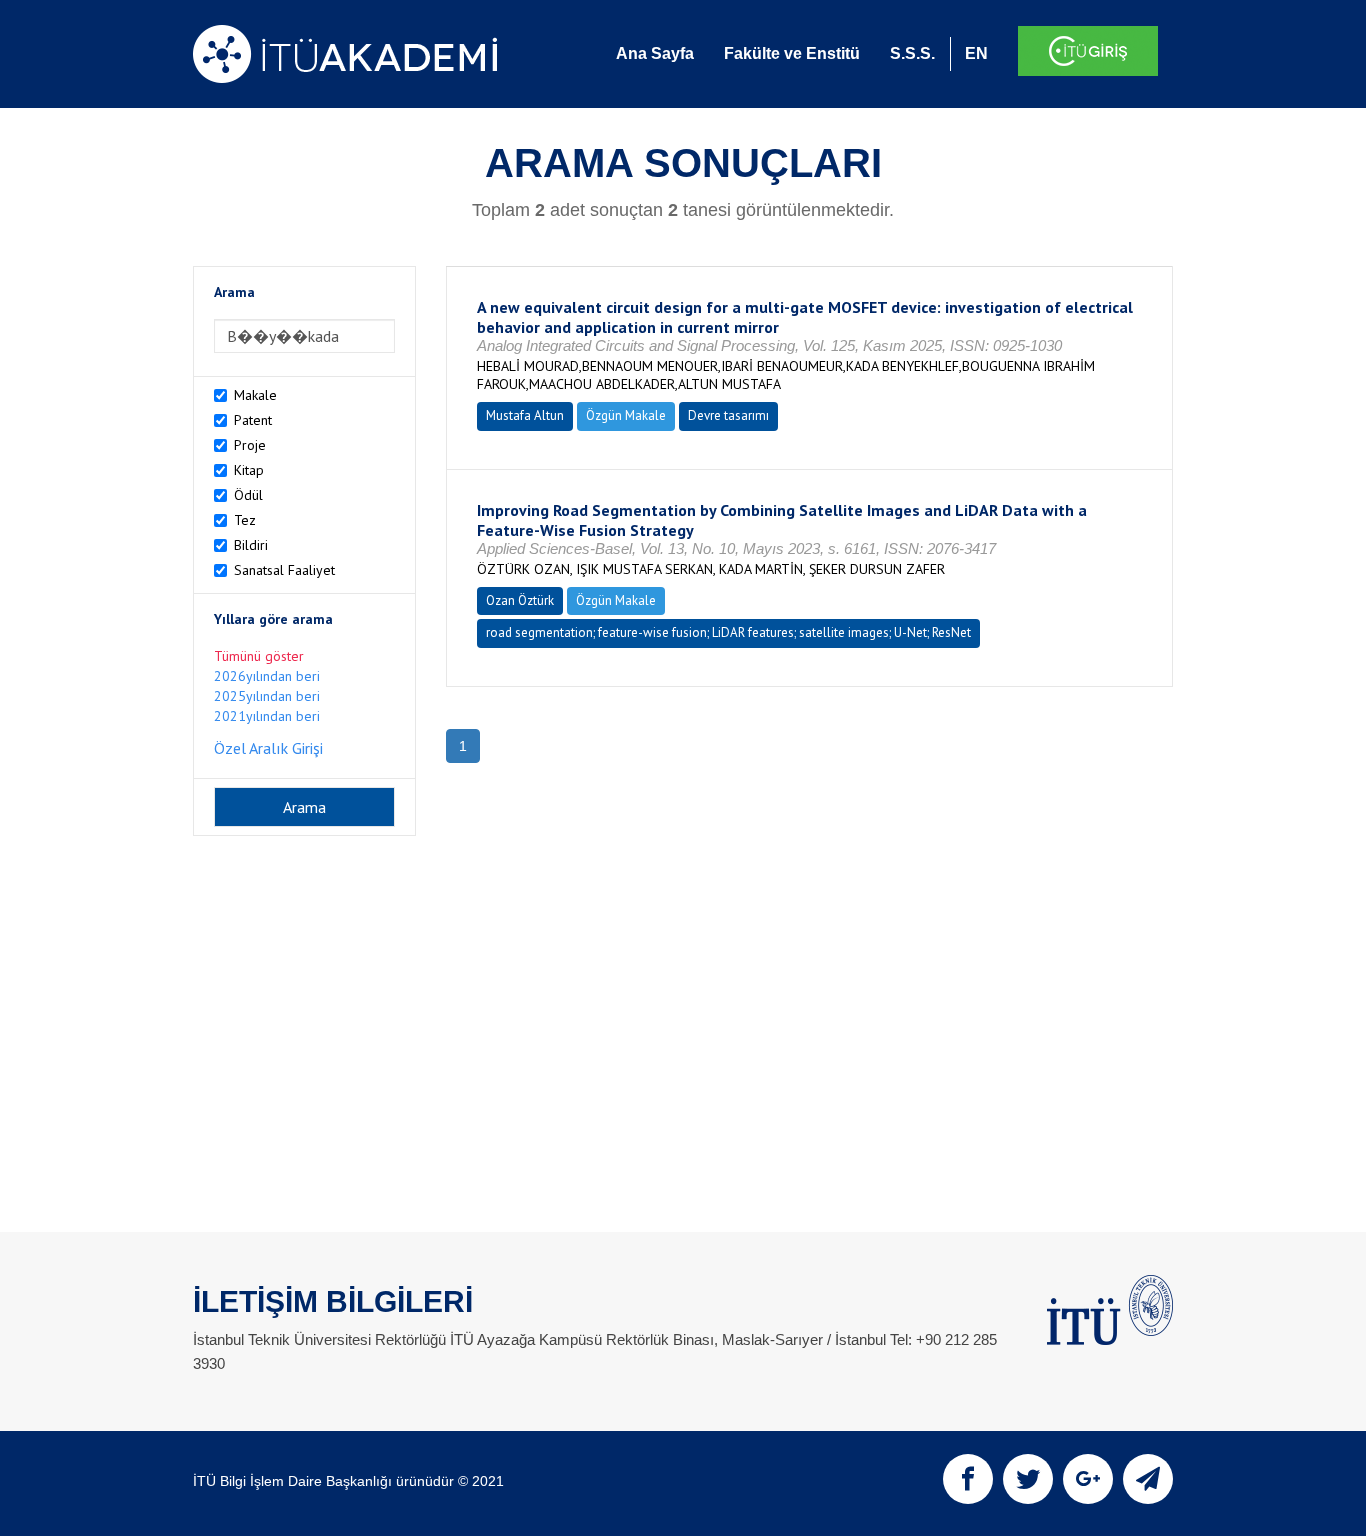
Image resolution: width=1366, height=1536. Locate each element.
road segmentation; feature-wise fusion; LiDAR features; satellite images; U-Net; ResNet (728, 632)
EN (976, 53)
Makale (255, 395)
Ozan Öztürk (520, 600)
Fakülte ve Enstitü (792, 53)
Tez (245, 520)
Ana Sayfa (655, 53)
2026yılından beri (267, 676)
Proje (250, 445)
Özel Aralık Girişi (268, 748)
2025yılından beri (267, 696)
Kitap (249, 470)
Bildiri (251, 545)
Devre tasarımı (728, 415)
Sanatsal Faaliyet (284, 570)
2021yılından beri (267, 716)
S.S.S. (912, 53)
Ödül (248, 495)
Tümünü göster (259, 656)
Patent (253, 420)
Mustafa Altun (525, 415)
